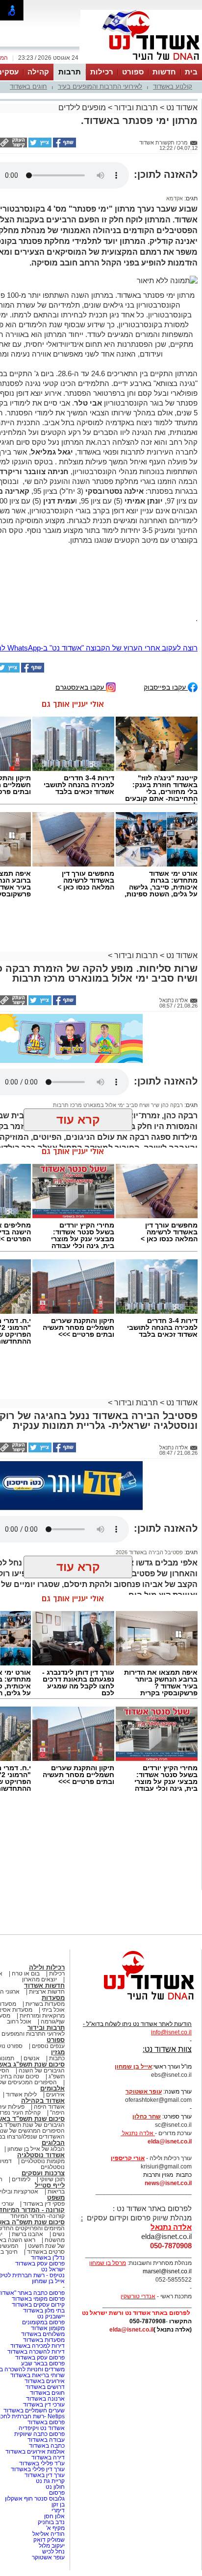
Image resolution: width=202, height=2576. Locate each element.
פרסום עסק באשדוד (39, 2263)
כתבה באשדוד (46, 2446)
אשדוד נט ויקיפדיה (41, 2428)
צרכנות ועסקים (43, 2173)
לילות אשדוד (21, 2095)
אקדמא (175, 198)
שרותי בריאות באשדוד (38, 2375)
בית (191, 72)
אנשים (32, 2058)
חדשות (164, 72)
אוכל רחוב (19, 2022)
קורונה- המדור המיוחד (38, 2216)
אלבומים (52, 2088)
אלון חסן (54, 2516)
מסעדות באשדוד (44, 2340)
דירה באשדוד (48, 2457)
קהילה (38, 72)
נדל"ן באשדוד (48, 2258)
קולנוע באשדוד (173, 86)
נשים (59, 2234)
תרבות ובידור (136, 108)
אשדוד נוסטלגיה (41, 2155)
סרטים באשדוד (46, 2252)
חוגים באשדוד (28, 86)
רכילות (102, 72)
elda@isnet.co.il (170, 2142)
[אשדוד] (141, 63)
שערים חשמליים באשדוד (34, 2410)
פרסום (56, 2493)
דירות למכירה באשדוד (38, 2346)
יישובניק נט (50, 2316)
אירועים (55, 2095)
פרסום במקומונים (43, 2322)
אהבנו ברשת (27, 2234)
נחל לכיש (53, 2552)
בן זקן (58, 2504)
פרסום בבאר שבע (43, 2363)
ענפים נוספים (48, 2046)
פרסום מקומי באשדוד (38, 2299)
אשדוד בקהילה (43, 2101)
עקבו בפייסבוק (166, 687)
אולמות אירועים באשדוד (35, 2452)
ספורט (133, 72)
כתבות (57, 2058)
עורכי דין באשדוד (44, 2405)
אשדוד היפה (49, 2107)
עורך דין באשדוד (45, 2475)
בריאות (56, 2191)
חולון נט (54, 2487)
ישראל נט (53, 2269)
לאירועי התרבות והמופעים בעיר (100, 86)
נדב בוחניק (51, 2522)
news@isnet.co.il (168, 2183)
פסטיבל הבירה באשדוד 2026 (149, 1552)
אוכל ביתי (52, 2010)
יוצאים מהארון (39, 1979)
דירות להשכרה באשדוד (36, 2352)
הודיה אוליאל (49, 2534)
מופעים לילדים (82, 108)
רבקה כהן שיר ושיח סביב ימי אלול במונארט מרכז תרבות (118, 1105)
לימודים (20, 2179)
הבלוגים (53, 2143)
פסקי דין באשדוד (44, 2204)
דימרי (58, 2510)
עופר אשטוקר (48, 2557)
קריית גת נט (50, 2481)
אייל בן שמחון (48, 2281)
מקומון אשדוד (48, 2328)
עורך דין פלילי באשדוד (37, 2469)
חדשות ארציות (47, 1992)
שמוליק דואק (49, 2540)
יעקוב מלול (52, 2546)
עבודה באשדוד (45, 2440)
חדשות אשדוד (44, 1986)
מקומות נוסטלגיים (42, 2161)
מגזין (58, 2052)
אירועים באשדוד (45, 2381)
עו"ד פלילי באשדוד (41, 2463)
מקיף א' (55, 2528)
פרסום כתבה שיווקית (39, 2434)
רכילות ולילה (47, 1967)
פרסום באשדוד (45, 2422)
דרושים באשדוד (45, 2387)
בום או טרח (26, 1974)
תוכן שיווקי (52, 2179)
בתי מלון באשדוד (44, 2311)
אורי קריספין (128, 2158)
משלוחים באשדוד (43, 2334)
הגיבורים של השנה (42, 2070)
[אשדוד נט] (136, 2002)
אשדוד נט (181, 108)
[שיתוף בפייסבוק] (64, 145)
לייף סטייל (50, 2185)
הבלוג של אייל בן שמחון (36, 2149)
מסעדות (53, 1998)
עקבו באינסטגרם (81, 687)
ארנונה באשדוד (45, 2399)
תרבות (70, 72)
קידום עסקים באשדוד (38, 2305)
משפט (56, 2198)
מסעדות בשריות (45, 2004)
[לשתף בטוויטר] (39, 145)
